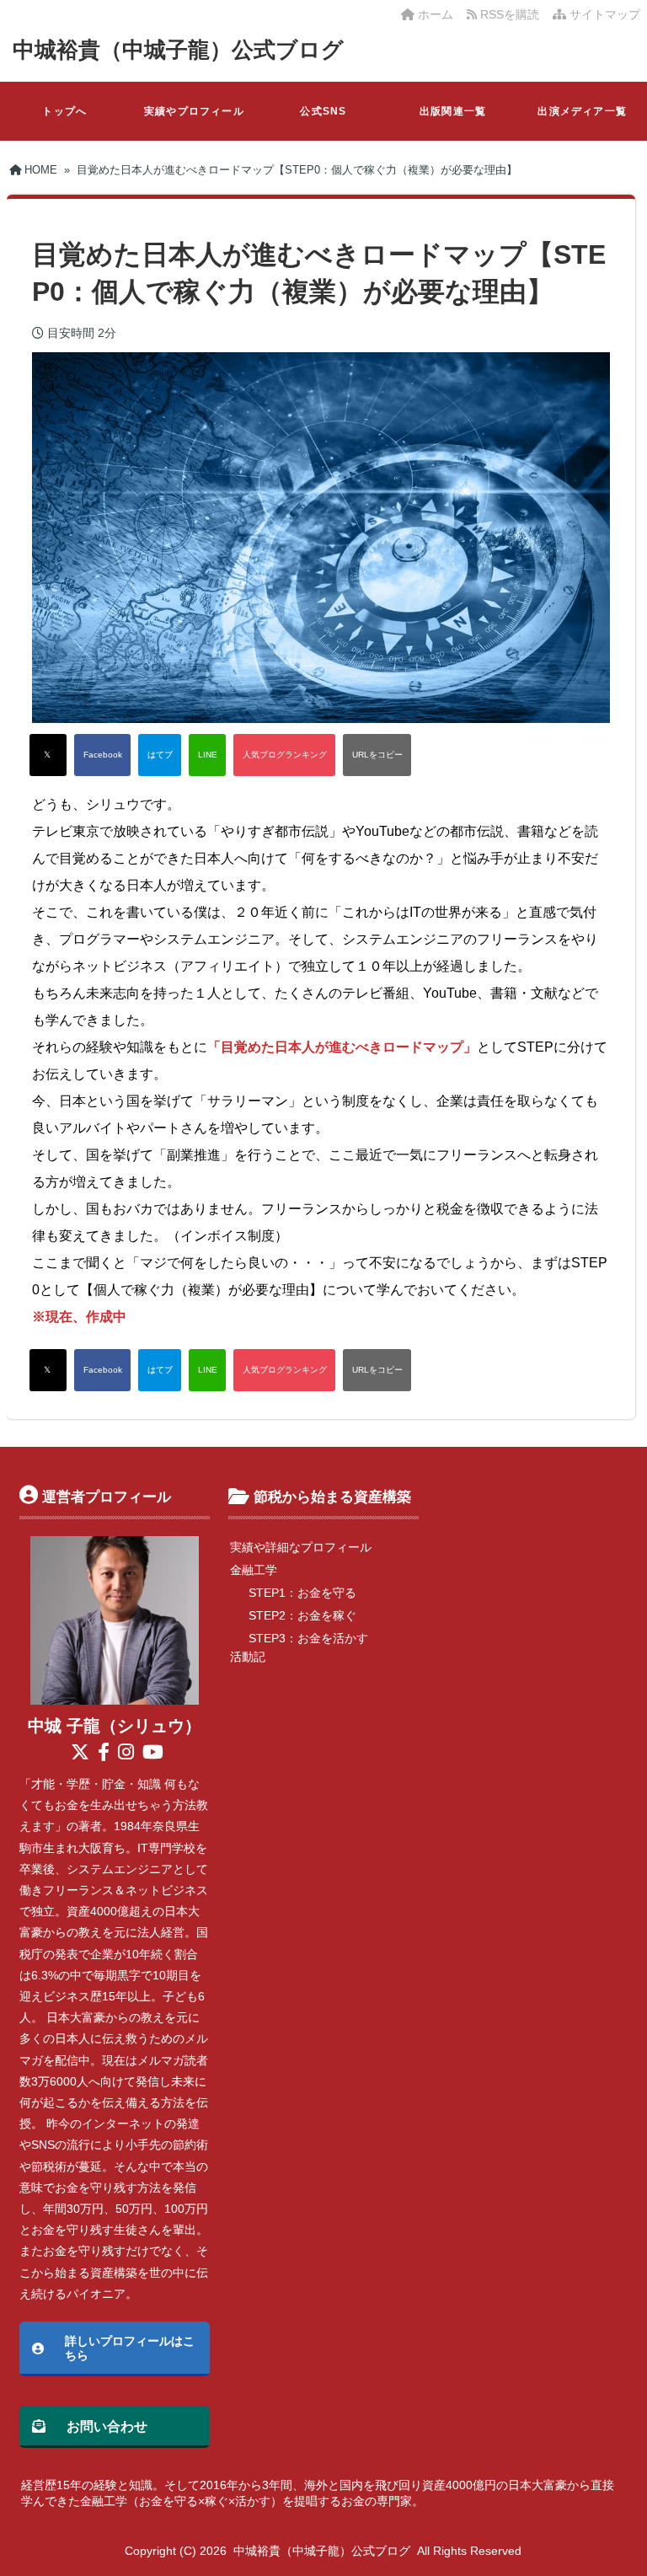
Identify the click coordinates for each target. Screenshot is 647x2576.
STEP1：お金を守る (302, 1593)
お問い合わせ (107, 2426)
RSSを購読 (511, 14)
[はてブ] (160, 755)
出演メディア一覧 (582, 111)
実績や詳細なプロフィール (301, 1547)
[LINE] (207, 755)
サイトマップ (603, 14)
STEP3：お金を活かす (308, 1638)
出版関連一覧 (453, 111)
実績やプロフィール (194, 111)
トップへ (64, 111)
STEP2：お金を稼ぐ (302, 1615)
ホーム (434, 14)
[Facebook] (102, 755)
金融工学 (254, 1570)
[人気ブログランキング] (284, 755)
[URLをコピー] (377, 755)
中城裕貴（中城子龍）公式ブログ (178, 50)
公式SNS (323, 111)
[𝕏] (48, 755)
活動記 (248, 1657)
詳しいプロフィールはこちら (130, 2348)
